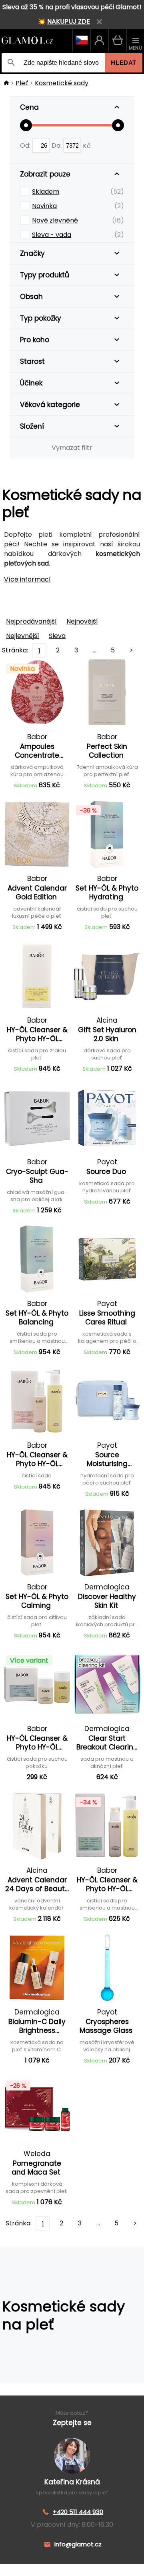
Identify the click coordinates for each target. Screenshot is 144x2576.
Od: (26, 145)
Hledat (124, 63)
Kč (87, 145)
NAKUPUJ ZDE (69, 21)
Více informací (27, 579)
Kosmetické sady (62, 83)
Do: (57, 145)
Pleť (22, 83)
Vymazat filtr (72, 448)
